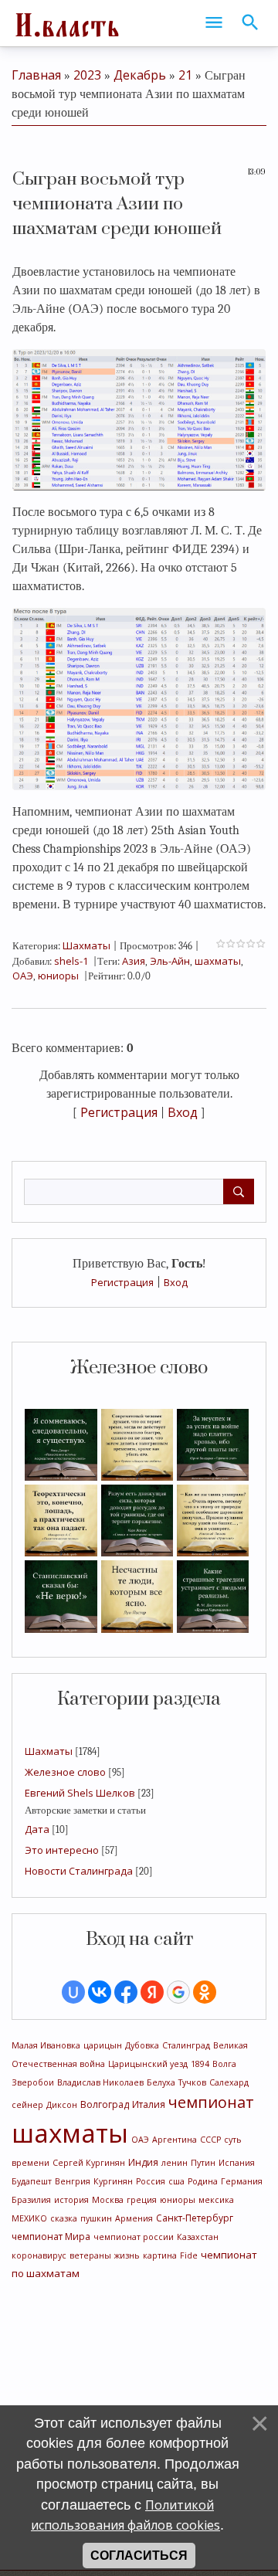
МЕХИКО (29, 2218)
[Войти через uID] (73, 1992)
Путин (203, 2163)
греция (142, 2200)
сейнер (27, 2105)
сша (176, 2181)
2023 (87, 75)
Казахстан (198, 2237)
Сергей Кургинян (89, 2163)
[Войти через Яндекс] (152, 1992)
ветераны (90, 2255)
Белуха (161, 2082)
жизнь (127, 2255)
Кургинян (113, 2181)
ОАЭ (140, 2140)
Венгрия (73, 2181)
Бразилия (31, 2200)
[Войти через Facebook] (126, 1992)
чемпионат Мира (51, 2237)
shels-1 (71, 961)
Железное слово (65, 1772)
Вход (176, 1282)
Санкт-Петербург (195, 2218)
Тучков (192, 2082)
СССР (210, 2140)
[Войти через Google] (178, 1992)
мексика (216, 2200)
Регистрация (122, 1282)
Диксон (62, 2105)
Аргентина (175, 2140)
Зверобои (33, 2082)
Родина (203, 2181)
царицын (103, 2045)
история (71, 2200)
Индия (143, 2162)
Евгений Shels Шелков (80, 1793)
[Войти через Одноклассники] (205, 1992)
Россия (151, 2181)
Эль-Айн (170, 961)
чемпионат (211, 2102)
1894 (200, 2064)
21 (185, 75)
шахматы (70, 2133)
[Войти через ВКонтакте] (100, 1992)
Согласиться (139, 2556)
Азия (134, 961)
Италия (149, 2104)
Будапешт (32, 2181)
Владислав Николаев (100, 2082)
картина (160, 2255)
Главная (36, 75)
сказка (64, 2218)
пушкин (96, 2218)
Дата (37, 1829)
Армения (134, 2218)
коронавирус (39, 2255)
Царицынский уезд (148, 2064)
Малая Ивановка (46, 2045)
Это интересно (62, 1850)
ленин (175, 2163)
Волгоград (105, 2104)
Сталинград (186, 2045)
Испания (237, 2163)
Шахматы (49, 1751)
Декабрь (140, 75)
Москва (108, 2200)
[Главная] (66, 23)
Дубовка (142, 2045)
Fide (189, 2255)
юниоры (178, 2200)
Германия (242, 2181)
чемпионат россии (134, 2237)
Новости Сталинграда (79, 1871)
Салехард (229, 2082)
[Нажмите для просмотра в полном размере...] (139, 419)
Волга (224, 2064)
